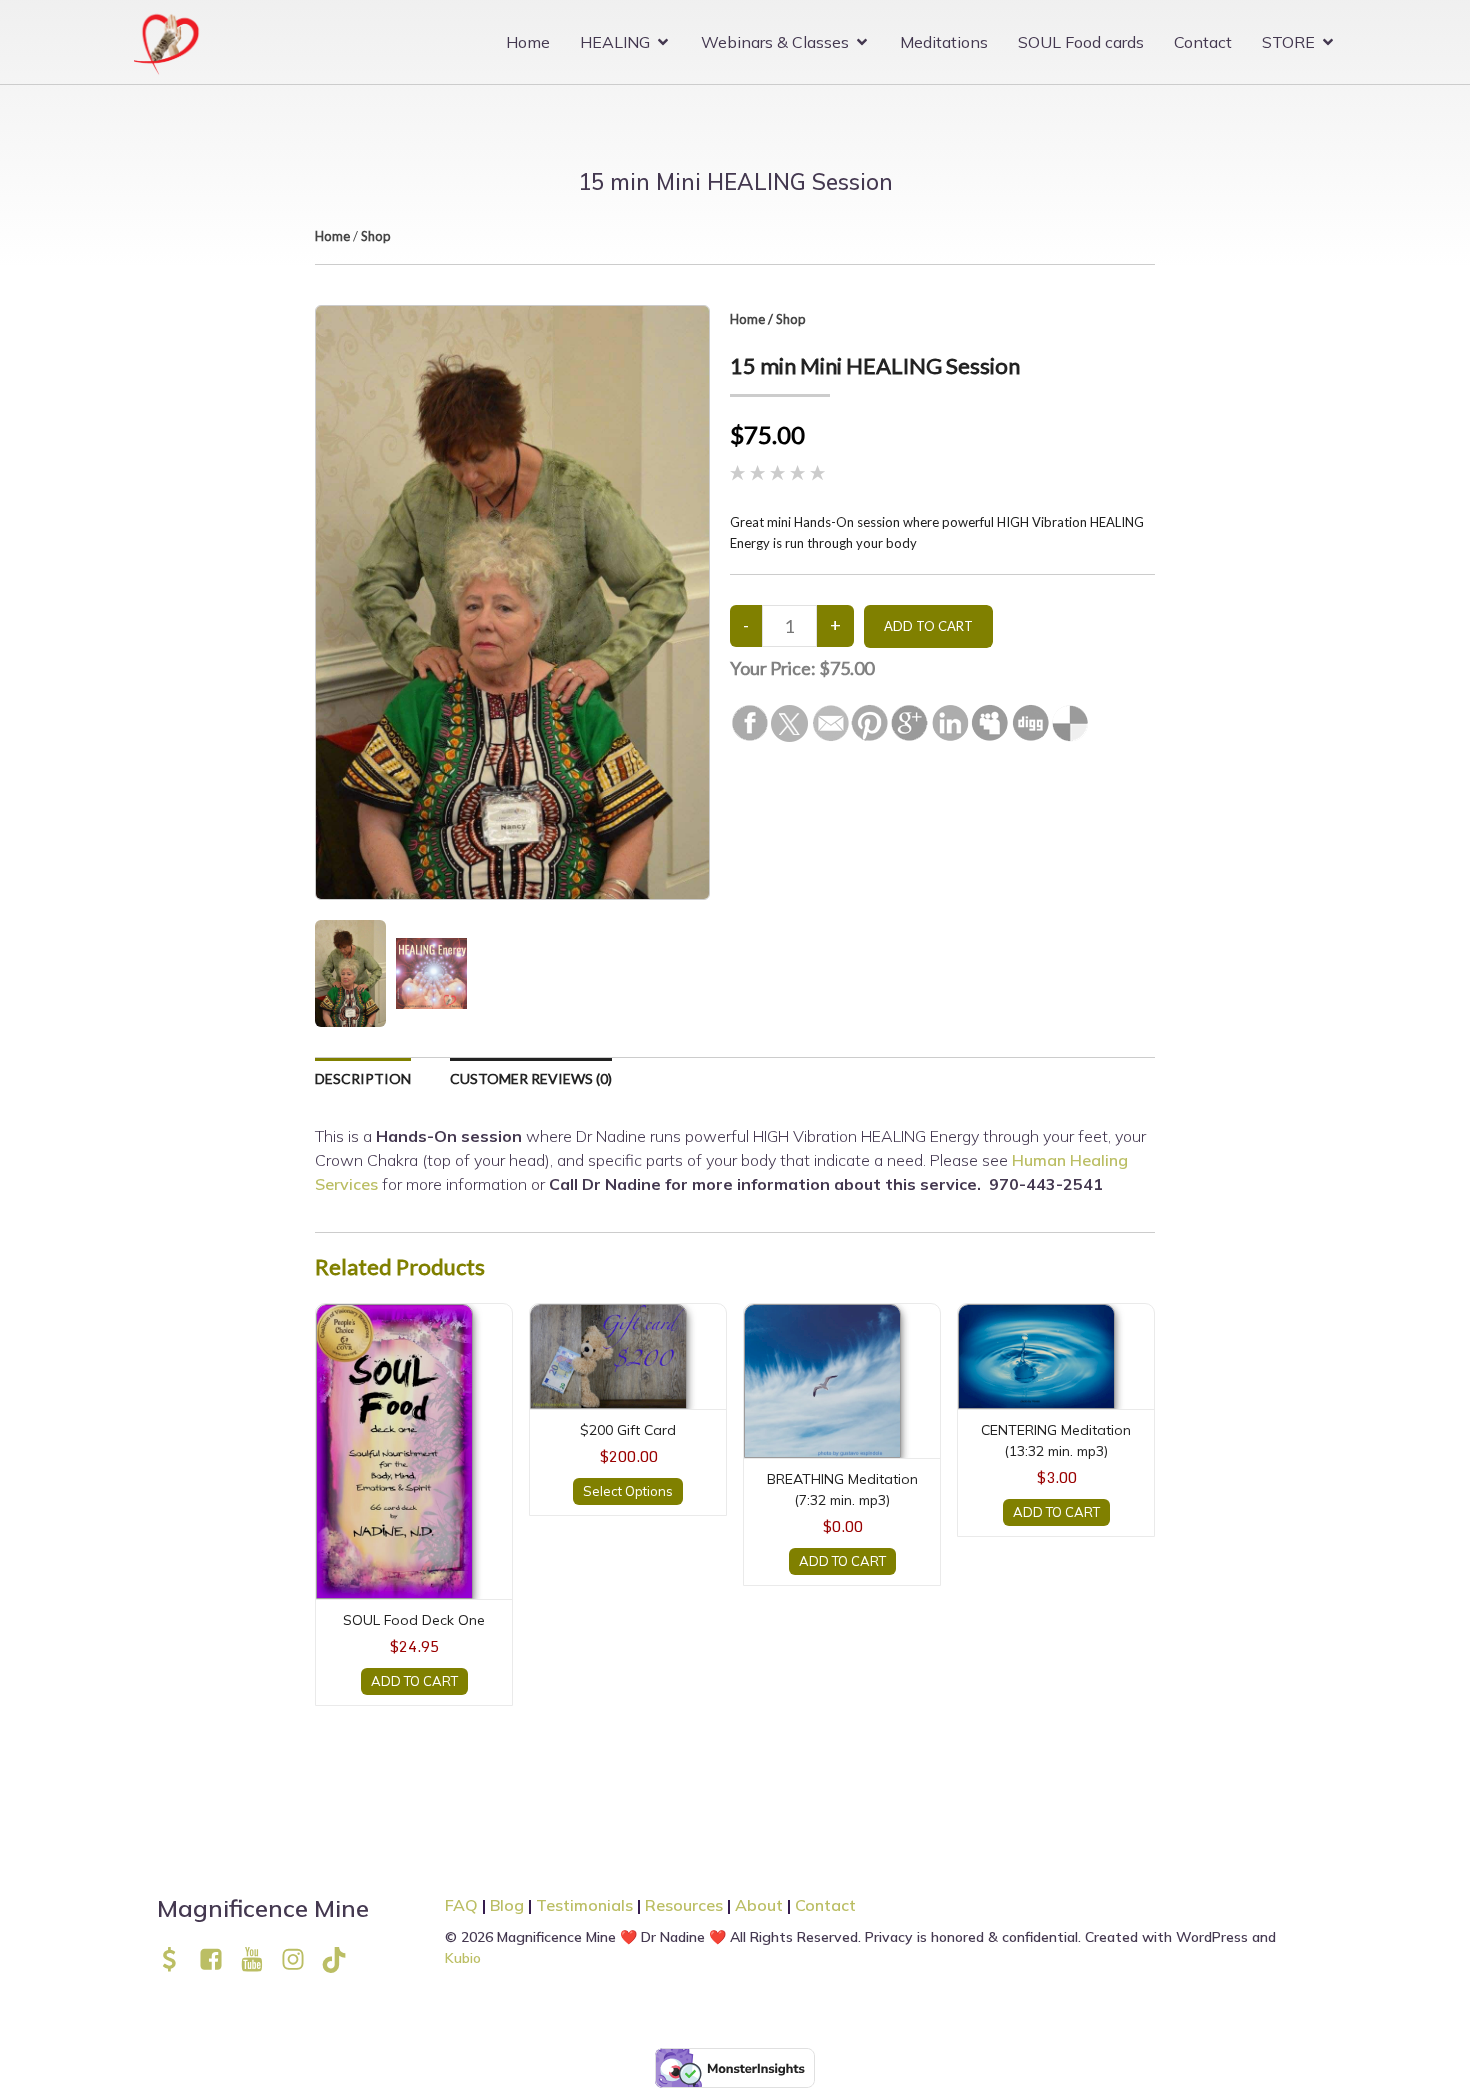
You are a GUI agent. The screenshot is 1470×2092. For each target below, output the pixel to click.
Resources (684, 1905)
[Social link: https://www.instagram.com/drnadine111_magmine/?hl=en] (300, 1959)
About (761, 1905)
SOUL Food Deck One (414, 1620)
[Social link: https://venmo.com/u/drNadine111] (177, 1959)
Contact (1203, 42)
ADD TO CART (414, 1681)
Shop (376, 236)
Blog (507, 1905)
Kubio (463, 1958)
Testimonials (584, 1905)
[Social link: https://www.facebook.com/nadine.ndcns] (218, 1959)
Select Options (628, 1491)
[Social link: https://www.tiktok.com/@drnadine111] (341, 1959)
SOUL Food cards (1081, 42)
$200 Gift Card (628, 1430)
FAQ (461, 1905)
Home (528, 42)
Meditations (944, 42)
